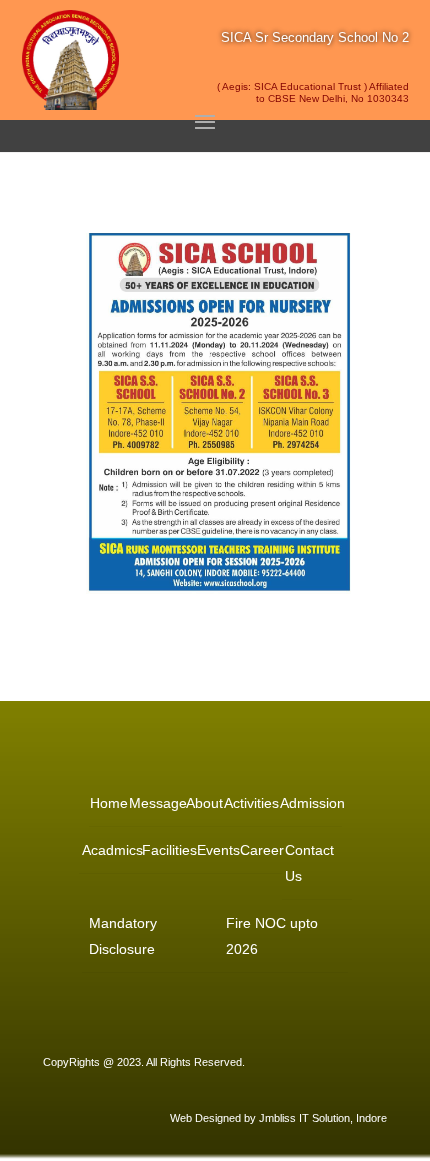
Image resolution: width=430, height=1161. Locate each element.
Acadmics (111, 850)
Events (217, 850)
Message (156, 803)
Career (261, 850)
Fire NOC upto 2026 (272, 936)
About (203, 803)
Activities (250, 803)
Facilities (168, 850)
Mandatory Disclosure (123, 936)
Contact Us (309, 863)
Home (108, 803)
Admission (311, 803)
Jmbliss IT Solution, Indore (323, 1118)
